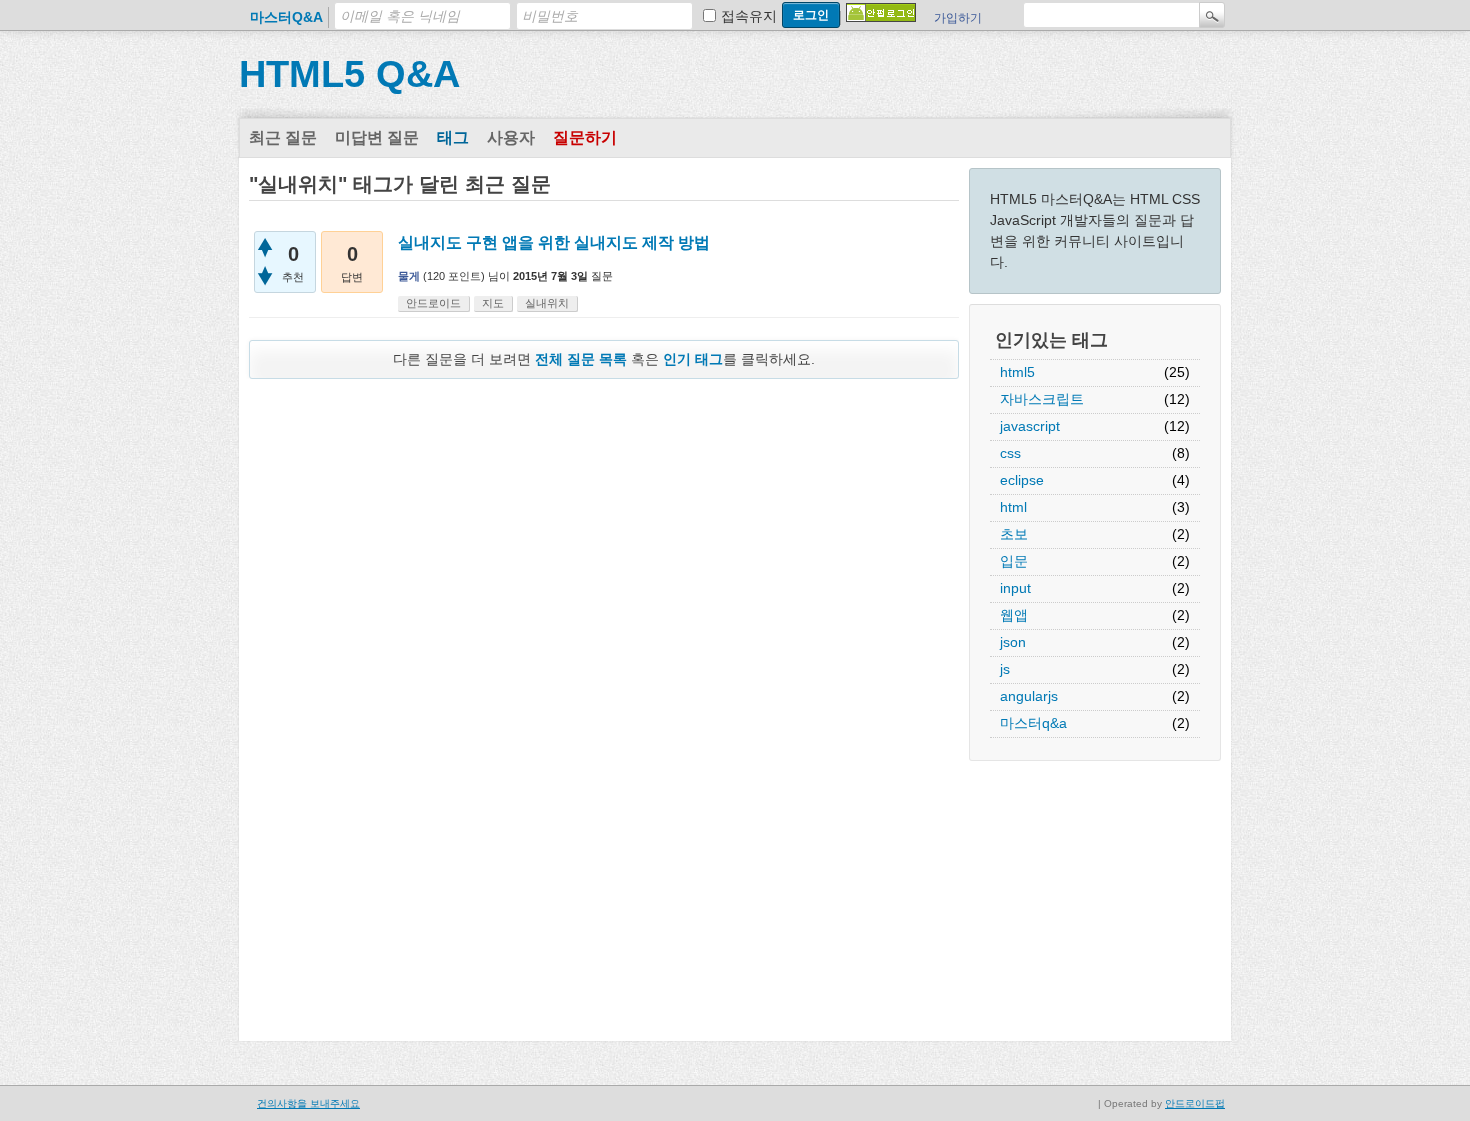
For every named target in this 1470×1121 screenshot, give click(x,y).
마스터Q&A (286, 17)
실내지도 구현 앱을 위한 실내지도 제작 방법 (554, 242)
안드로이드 (433, 303)
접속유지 (749, 16)
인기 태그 (693, 359)
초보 (1014, 534)
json (1013, 642)
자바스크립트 (1042, 399)
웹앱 (1014, 615)
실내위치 (547, 303)
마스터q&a (1033, 723)
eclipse (1022, 480)
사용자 (511, 137)
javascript (1030, 426)
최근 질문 (283, 137)
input (1015, 588)
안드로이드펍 (1195, 1103)
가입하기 (958, 18)
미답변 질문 (377, 137)
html (1013, 507)
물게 (409, 276)
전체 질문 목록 (581, 359)
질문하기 (585, 137)
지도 (493, 303)
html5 (1017, 372)
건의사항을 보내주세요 (308, 1103)
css (1010, 453)
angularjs (1029, 696)
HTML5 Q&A (349, 74)
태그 (453, 137)
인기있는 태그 (1051, 340)
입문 (1014, 561)
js (1005, 669)
